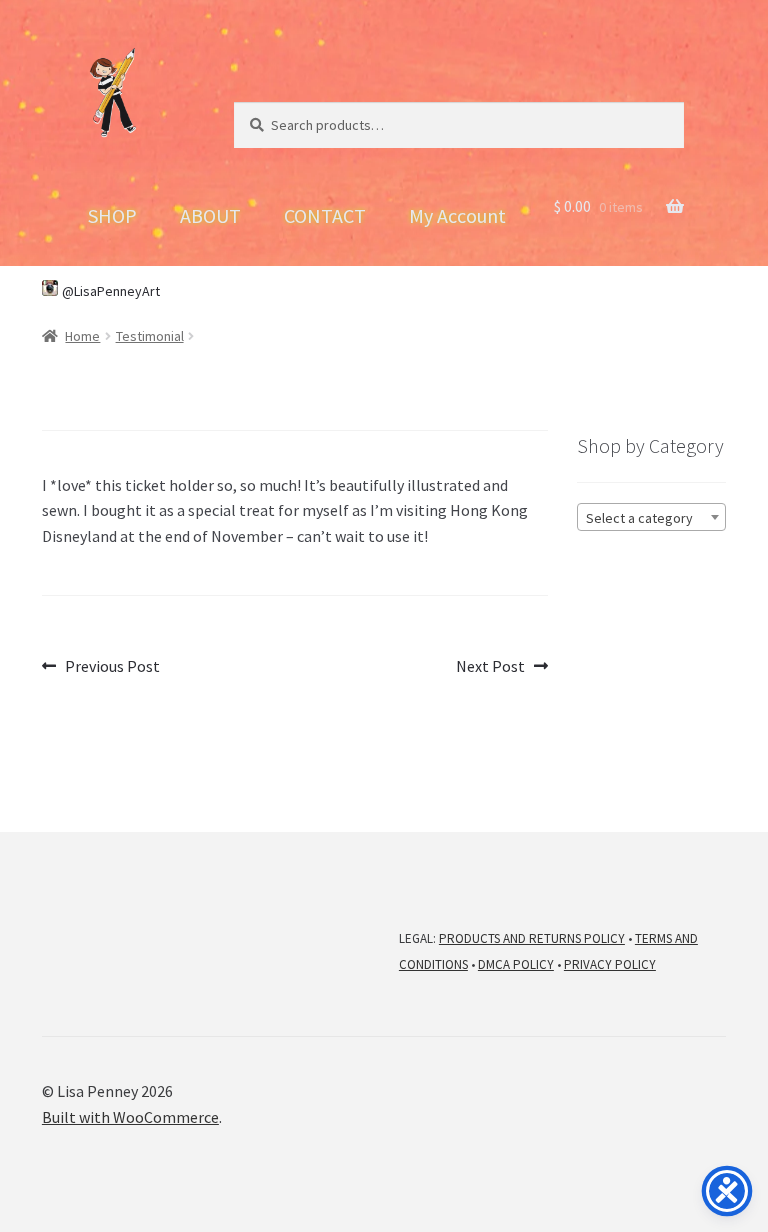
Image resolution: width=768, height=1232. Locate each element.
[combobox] (651, 517)
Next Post (490, 667)
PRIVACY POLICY (610, 964)
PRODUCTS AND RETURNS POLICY (532, 938)
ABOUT (210, 215)
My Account (457, 215)
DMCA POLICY (516, 964)
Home (82, 336)
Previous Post (112, 667)
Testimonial (150, 336)
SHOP (112, 215)
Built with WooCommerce (130, 1117)
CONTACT (325, 215)
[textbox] (651, 518)
